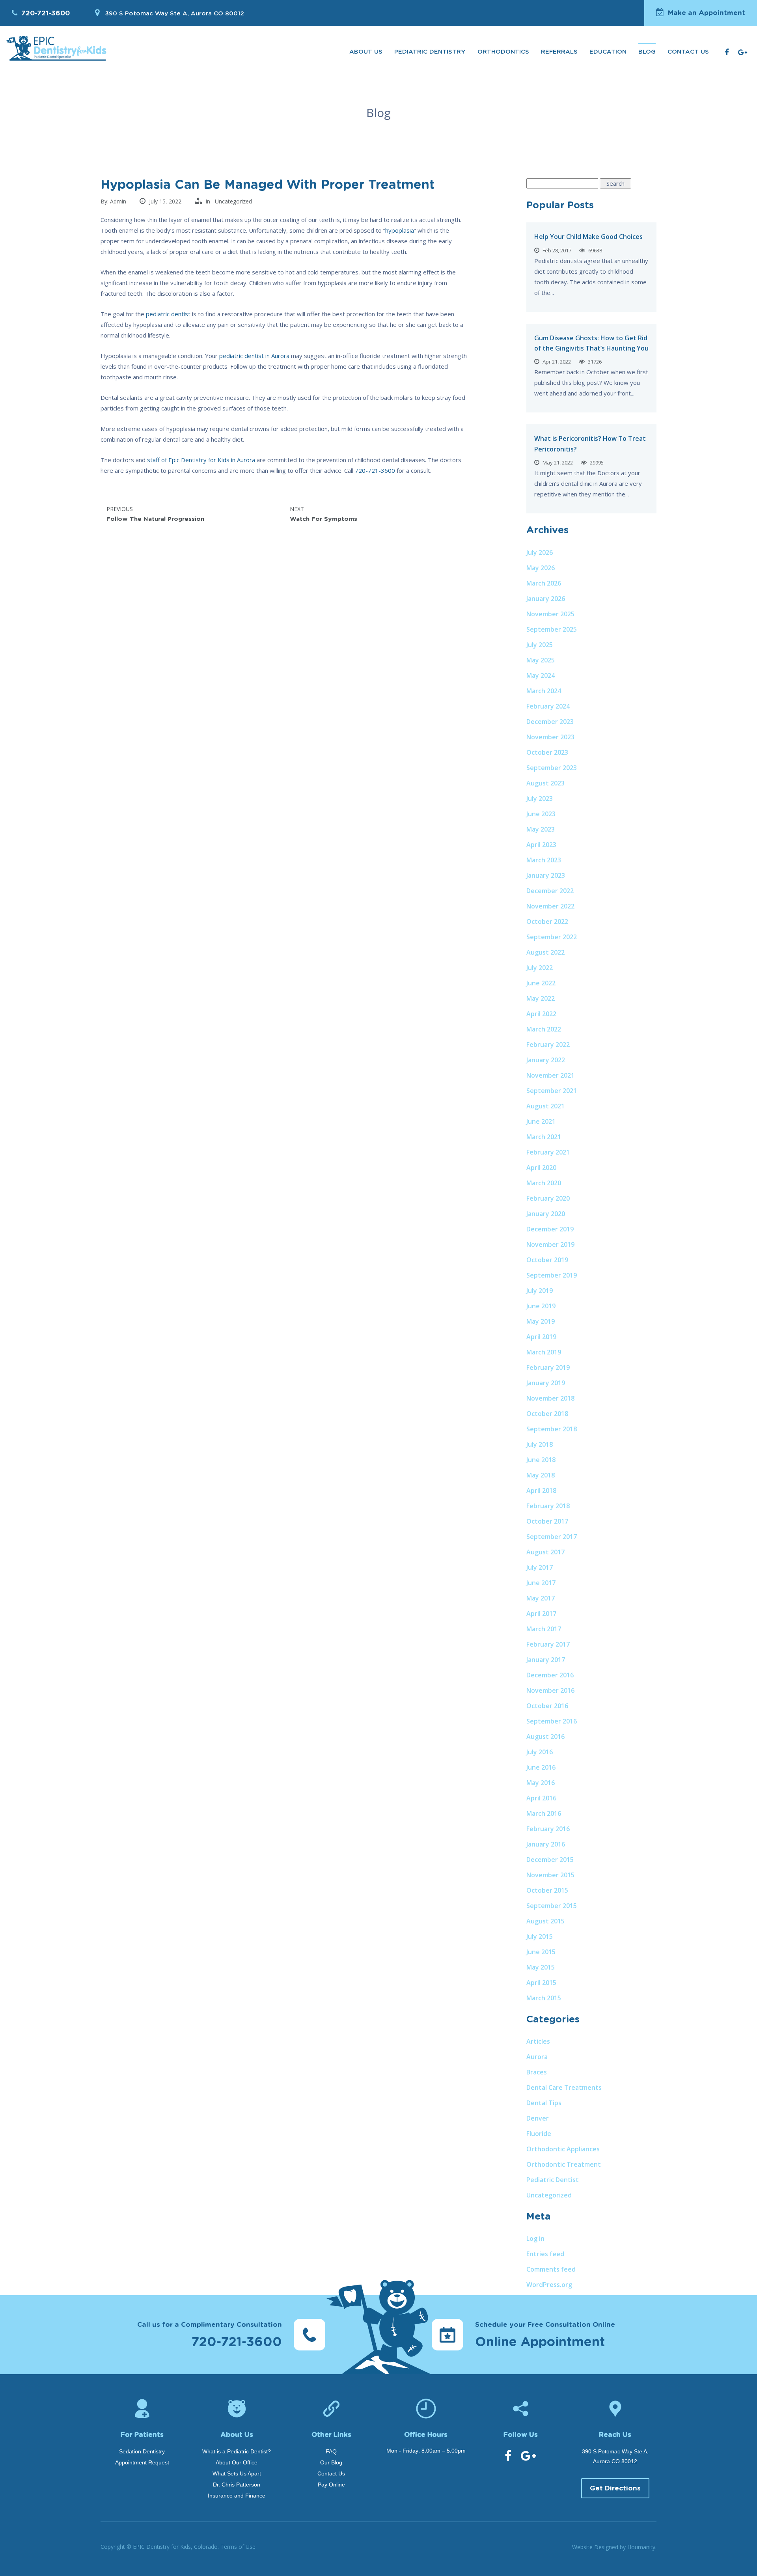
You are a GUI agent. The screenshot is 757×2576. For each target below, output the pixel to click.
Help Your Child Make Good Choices (588, 237)
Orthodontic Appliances (563, 2149)
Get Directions (615, 2488)
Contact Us (688, 52)
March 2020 (544, 1183)
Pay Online (331, 2485)
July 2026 (540, 552)
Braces (537, 2072)
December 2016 (550, 1675)
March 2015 (544, 1998)
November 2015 (550, 1875)
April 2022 (541, 1014)
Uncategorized (233, 201)
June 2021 (541, 1121)
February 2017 (548, 1644)
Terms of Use (238, 2547)
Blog (647, 52)
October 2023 (547, 752)
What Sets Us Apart (237, 2473)
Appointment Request (142, 2462)
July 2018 (540, 1444)
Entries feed (545, 2254)
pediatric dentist (168, 314)
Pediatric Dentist (553, 2180)
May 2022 (541, 998)
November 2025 (550, 614)
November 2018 (550, 1398)
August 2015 (545, 1921)
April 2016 (541, 1798)
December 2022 (550, 891)
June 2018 (541, 1460)
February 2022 (548, 1045)
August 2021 (545, 1106)
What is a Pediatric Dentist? (237, 2451)
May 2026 (541, 568)
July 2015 (540, 1936)
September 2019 (552, 1275)
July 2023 (540, 798)
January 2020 (546, 1214)
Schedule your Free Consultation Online (545, 2335)
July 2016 (540, 1752)
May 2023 (541, 829)
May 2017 (541, 1598)
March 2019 (544, 1352)
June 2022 (541, 983)
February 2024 (548, 706)
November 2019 (550, 1244)
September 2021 (552, 1091)
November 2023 (550, 737)
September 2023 (552, 768)
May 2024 (541, 675)
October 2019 (547, 1260)
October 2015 (547, 1890)
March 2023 (544, 860)
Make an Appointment (707, 13)
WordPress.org (549, 2285)
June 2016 (541, 1767)
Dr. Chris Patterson (237, 2485)
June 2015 (541, 1952)
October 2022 (547, 921)
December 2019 (550, 1229)
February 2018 (548, 1506)
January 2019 (546, 1383)
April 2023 (541, 845)
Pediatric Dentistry (430, 52)
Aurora (537, 2057)
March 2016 (544, 1813)
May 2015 (541, 1967)
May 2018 (541, 1475)
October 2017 (547, 1521)
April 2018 (541, 1490)
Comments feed (551, 2269)
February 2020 (548, 1198)
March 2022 (544, 1029)
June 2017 (541, 1583)
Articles (538, 2041)
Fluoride (539, 2134)
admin (118, 201)
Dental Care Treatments (564, 2087)
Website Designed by (614, 2547)
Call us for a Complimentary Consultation (210, 2335)
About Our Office (237, 2462)
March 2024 (544, 691)
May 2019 (541, 1321)
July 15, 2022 (165, 201)
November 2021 (550, 1075)
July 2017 (540, 1567)
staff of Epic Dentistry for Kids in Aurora (201, 460)
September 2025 (552, 629)
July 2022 (540, 968)
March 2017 (544, 1629)
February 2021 (548, 1152)
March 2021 (544, 1137)
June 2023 (541, 814)
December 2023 (550, 722)
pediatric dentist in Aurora (254, 356)
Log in (535, 2238)
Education (608, 52)
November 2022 (550, 906)
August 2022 (545, 952)
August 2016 (545, 1737)
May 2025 (541, 660)
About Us (366, 52)
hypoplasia (400, 230)
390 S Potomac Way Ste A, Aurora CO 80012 (174, 14)
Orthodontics (503, 52)
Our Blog (331, 2462)
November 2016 (550, 1690)
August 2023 (545, 783)
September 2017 (552, 1537)
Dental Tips (544, 2103)
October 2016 (547, 1706)
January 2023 (546, 875)
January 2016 (546, 1844)
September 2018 (552, 1429)
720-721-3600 (46, 13)
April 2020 (541, 1168)
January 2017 (546, 1660)
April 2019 (541, 1337)
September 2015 (552, 1906)
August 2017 (545, 1552)
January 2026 (546, 599)
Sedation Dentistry (142, 2451)
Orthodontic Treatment (564, 2164)
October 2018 (547, 1414)
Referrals (559, 52)
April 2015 (541, 1983)
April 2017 (541, 1613)
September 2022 (552, 937)
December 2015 (550, 1860)
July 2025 (540, 645)
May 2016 (541, 1783)
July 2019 (540, 1291)
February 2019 (548, 1367)
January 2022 (546, 1060)
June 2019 (541, 1306)
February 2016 (548, 1829)
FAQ (331, 2451)
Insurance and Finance (237, 2496)
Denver (538, 2118)
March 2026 (544, 583)
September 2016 (552, 1721)
